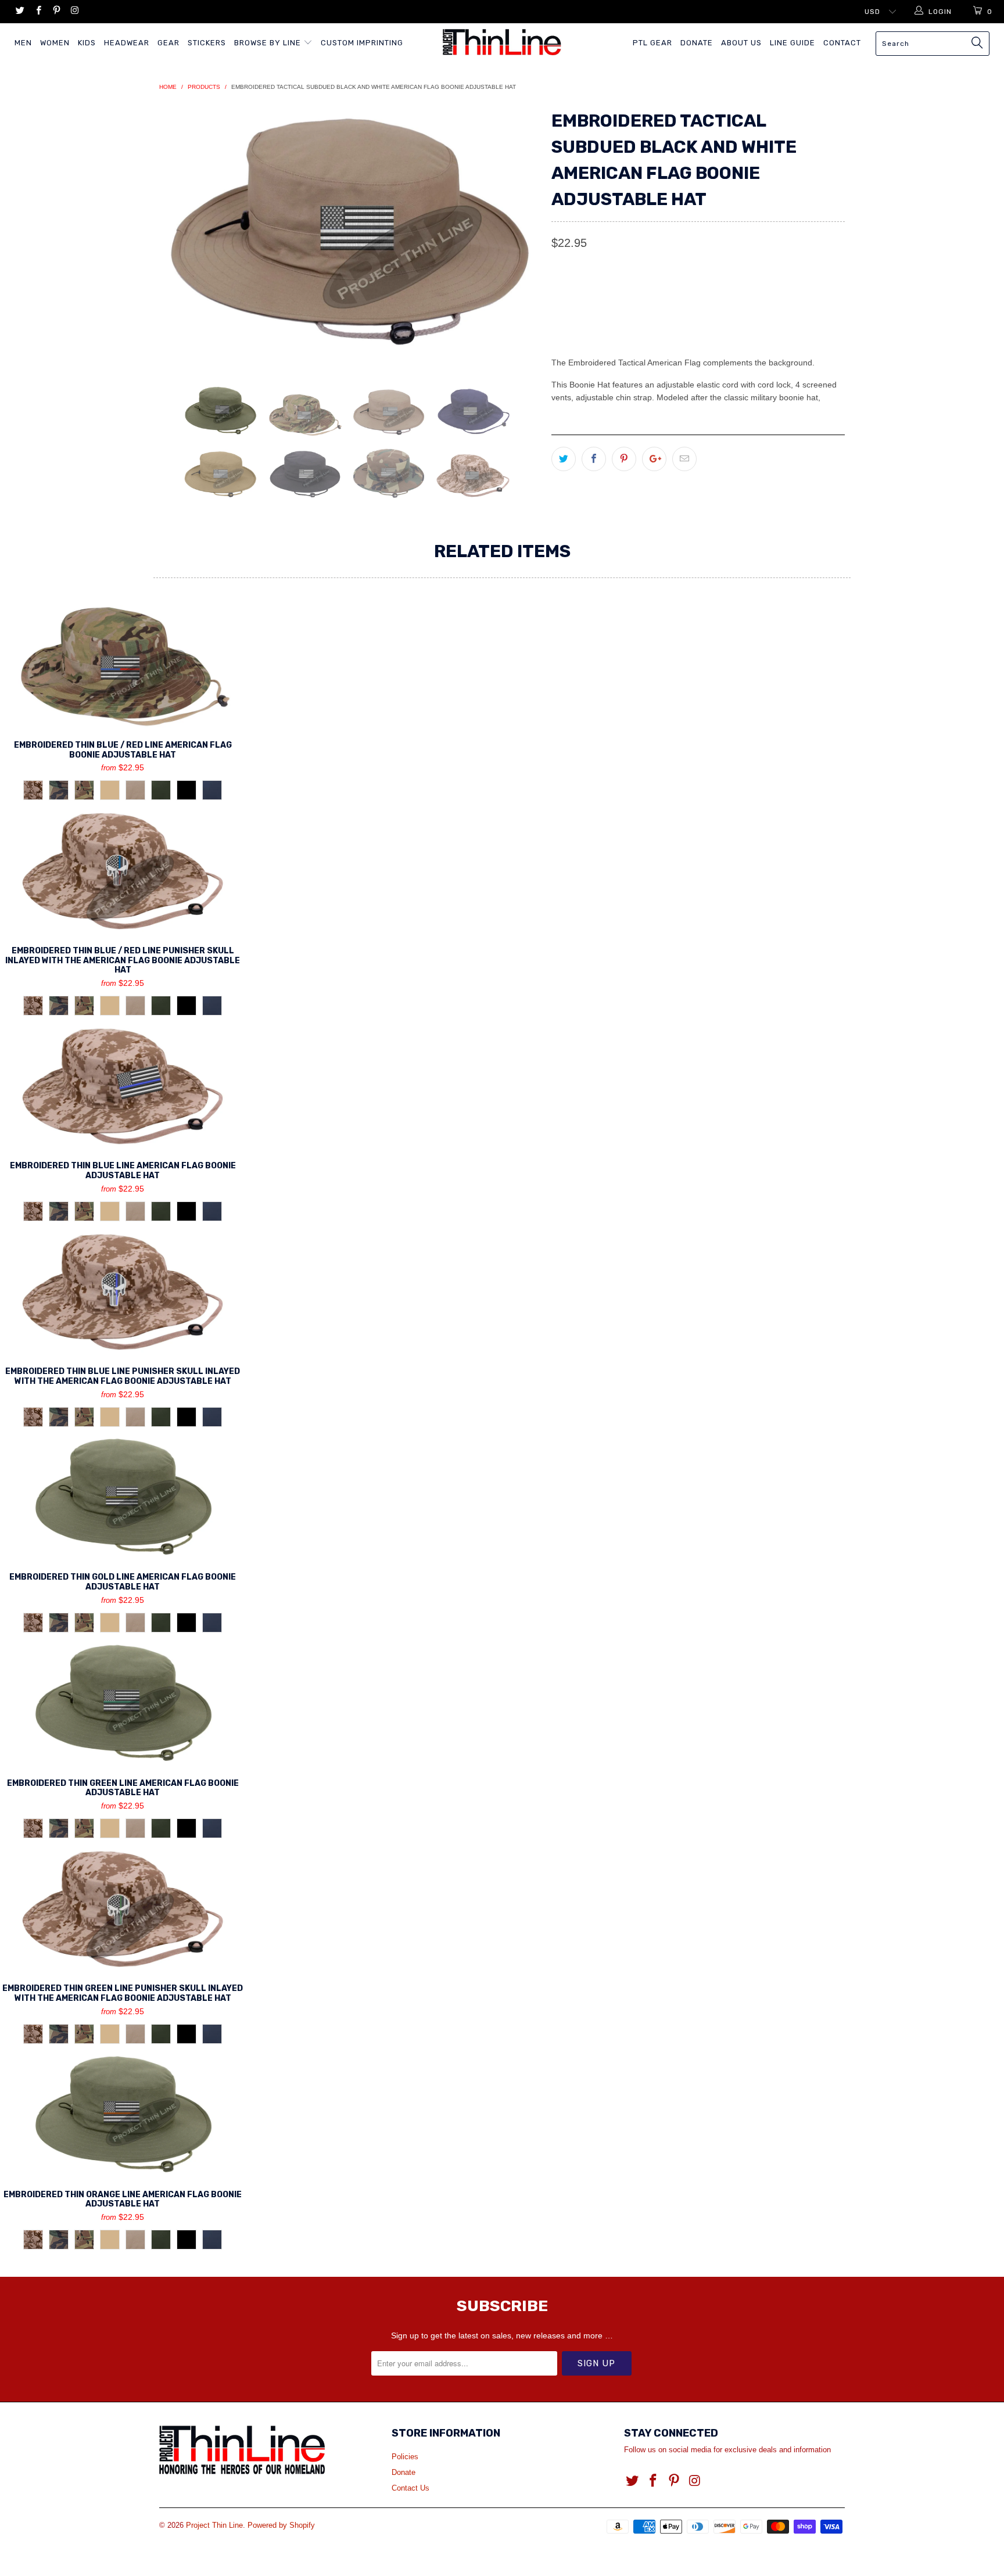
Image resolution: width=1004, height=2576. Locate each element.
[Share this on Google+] (654, 459)
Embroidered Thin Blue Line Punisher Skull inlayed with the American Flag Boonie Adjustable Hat (123, 1292)
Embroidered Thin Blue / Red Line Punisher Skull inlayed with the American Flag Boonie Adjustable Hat (123, 871)
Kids (87, 43)
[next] (519, 237)
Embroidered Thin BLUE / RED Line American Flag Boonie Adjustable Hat (123, 665)
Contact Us (410, 2488)
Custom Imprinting (362, 43)
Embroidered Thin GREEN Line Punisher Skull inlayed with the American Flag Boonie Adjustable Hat (123, 1909)
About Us (741, 43)
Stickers (207, 43)
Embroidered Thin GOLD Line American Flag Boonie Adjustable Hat (123, 1497)
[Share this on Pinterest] (624, 459)
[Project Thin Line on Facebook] (37, 12)
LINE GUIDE (793, 43)
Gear (168, 43)
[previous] (180, 237)
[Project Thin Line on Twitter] (19, 12)
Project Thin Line (214, 2525)
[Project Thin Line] (502, 42)
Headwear (127, 43)
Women (55, 43)
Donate (697, 43)
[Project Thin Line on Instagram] (74, 12)
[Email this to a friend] (684, 459)
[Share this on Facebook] (594, 459)
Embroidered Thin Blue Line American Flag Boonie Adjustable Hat (123, 1086)
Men (23, 43)
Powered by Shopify (281, 2525)
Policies (405, 2457)
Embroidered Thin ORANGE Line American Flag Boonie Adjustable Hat (123, 2115)
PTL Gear (652, 43)
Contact (842, 43)
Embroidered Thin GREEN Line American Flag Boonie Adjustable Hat (123, 1703)
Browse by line (269, 43)
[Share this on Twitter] (564, 459)
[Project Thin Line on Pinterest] (56, 12)
